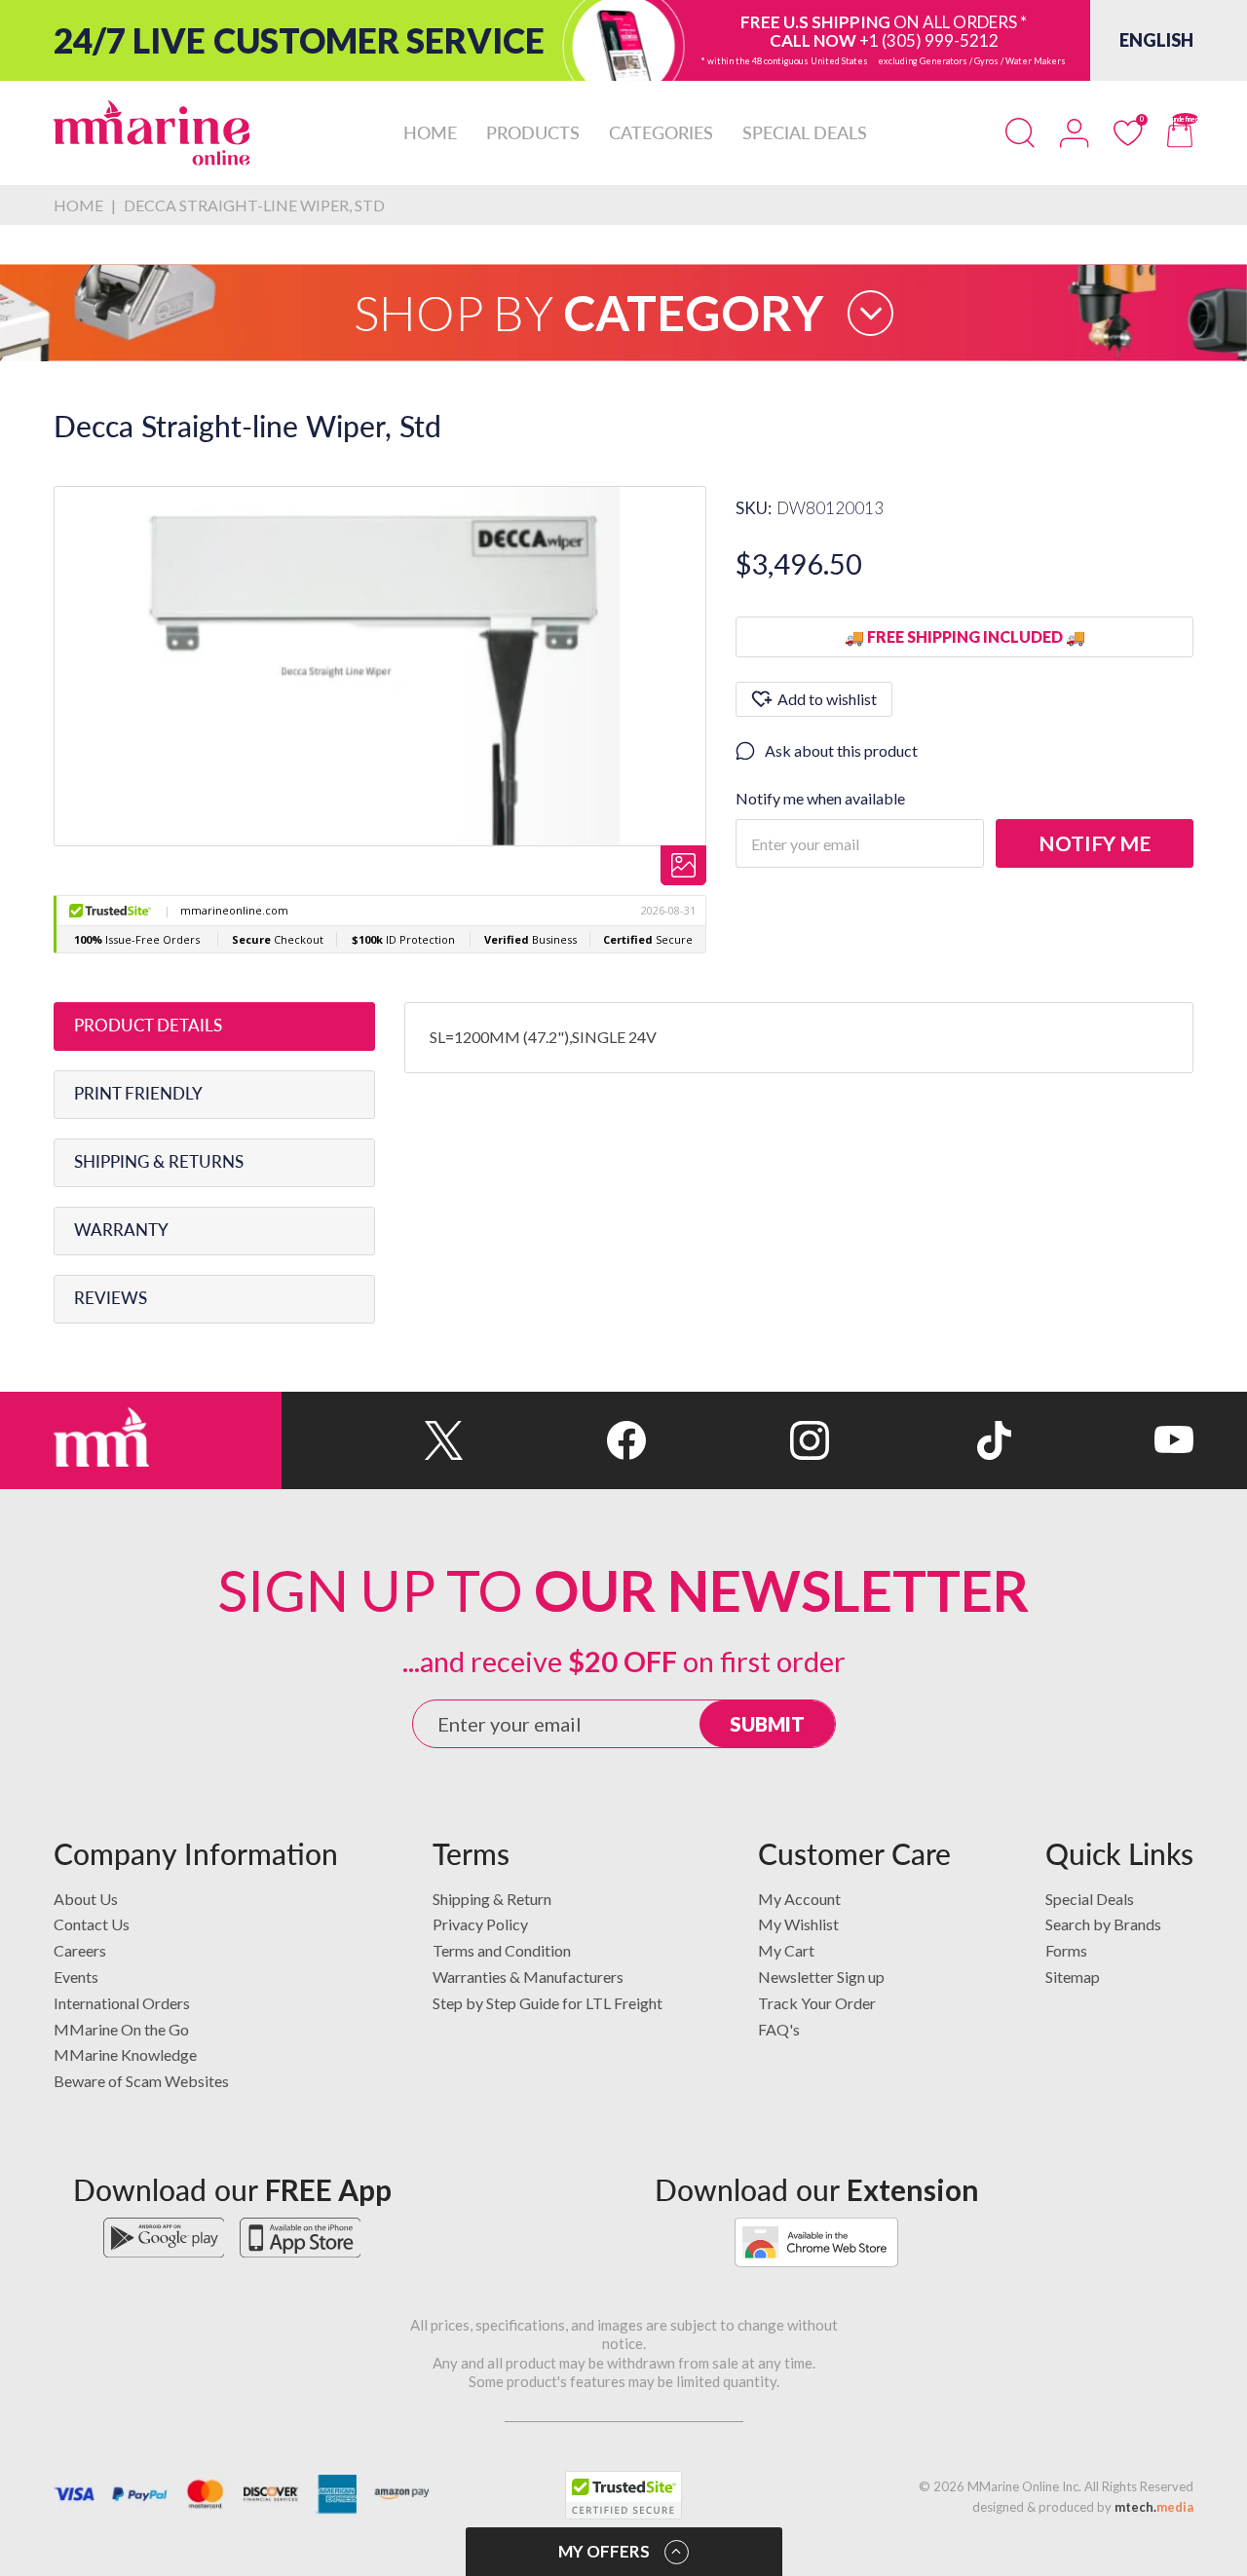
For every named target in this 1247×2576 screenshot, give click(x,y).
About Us (86, 1899)
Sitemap (1073, 1977)
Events (76, 1977)
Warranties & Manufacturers (528, 1977)
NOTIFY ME (1095, 843)
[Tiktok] (920, 1440)
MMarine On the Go (121, 2029)
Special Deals (1090, 1899)
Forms (1066, 1950)
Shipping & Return (492, 1899)
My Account (799, 1899)
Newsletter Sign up (821, 1977)
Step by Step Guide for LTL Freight (548, 2003)
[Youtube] (1102, 1440)
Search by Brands (1103, 1924)
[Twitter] (373, 1440)
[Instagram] (737, 1440)
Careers (80, 1950)
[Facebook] (555, 1440)
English (1156, 40)
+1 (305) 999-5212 (929, 40)
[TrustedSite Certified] (623, 2495)
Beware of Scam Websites (141, 2081)
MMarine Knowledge (125, 2054)
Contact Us (92, 1924)
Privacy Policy (480, 1924)
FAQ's (779, 2029)
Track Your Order (817, 2003)
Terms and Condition (502, 1950)
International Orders (122, 2003)
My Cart (786, 1950)
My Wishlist (798, 1924)
